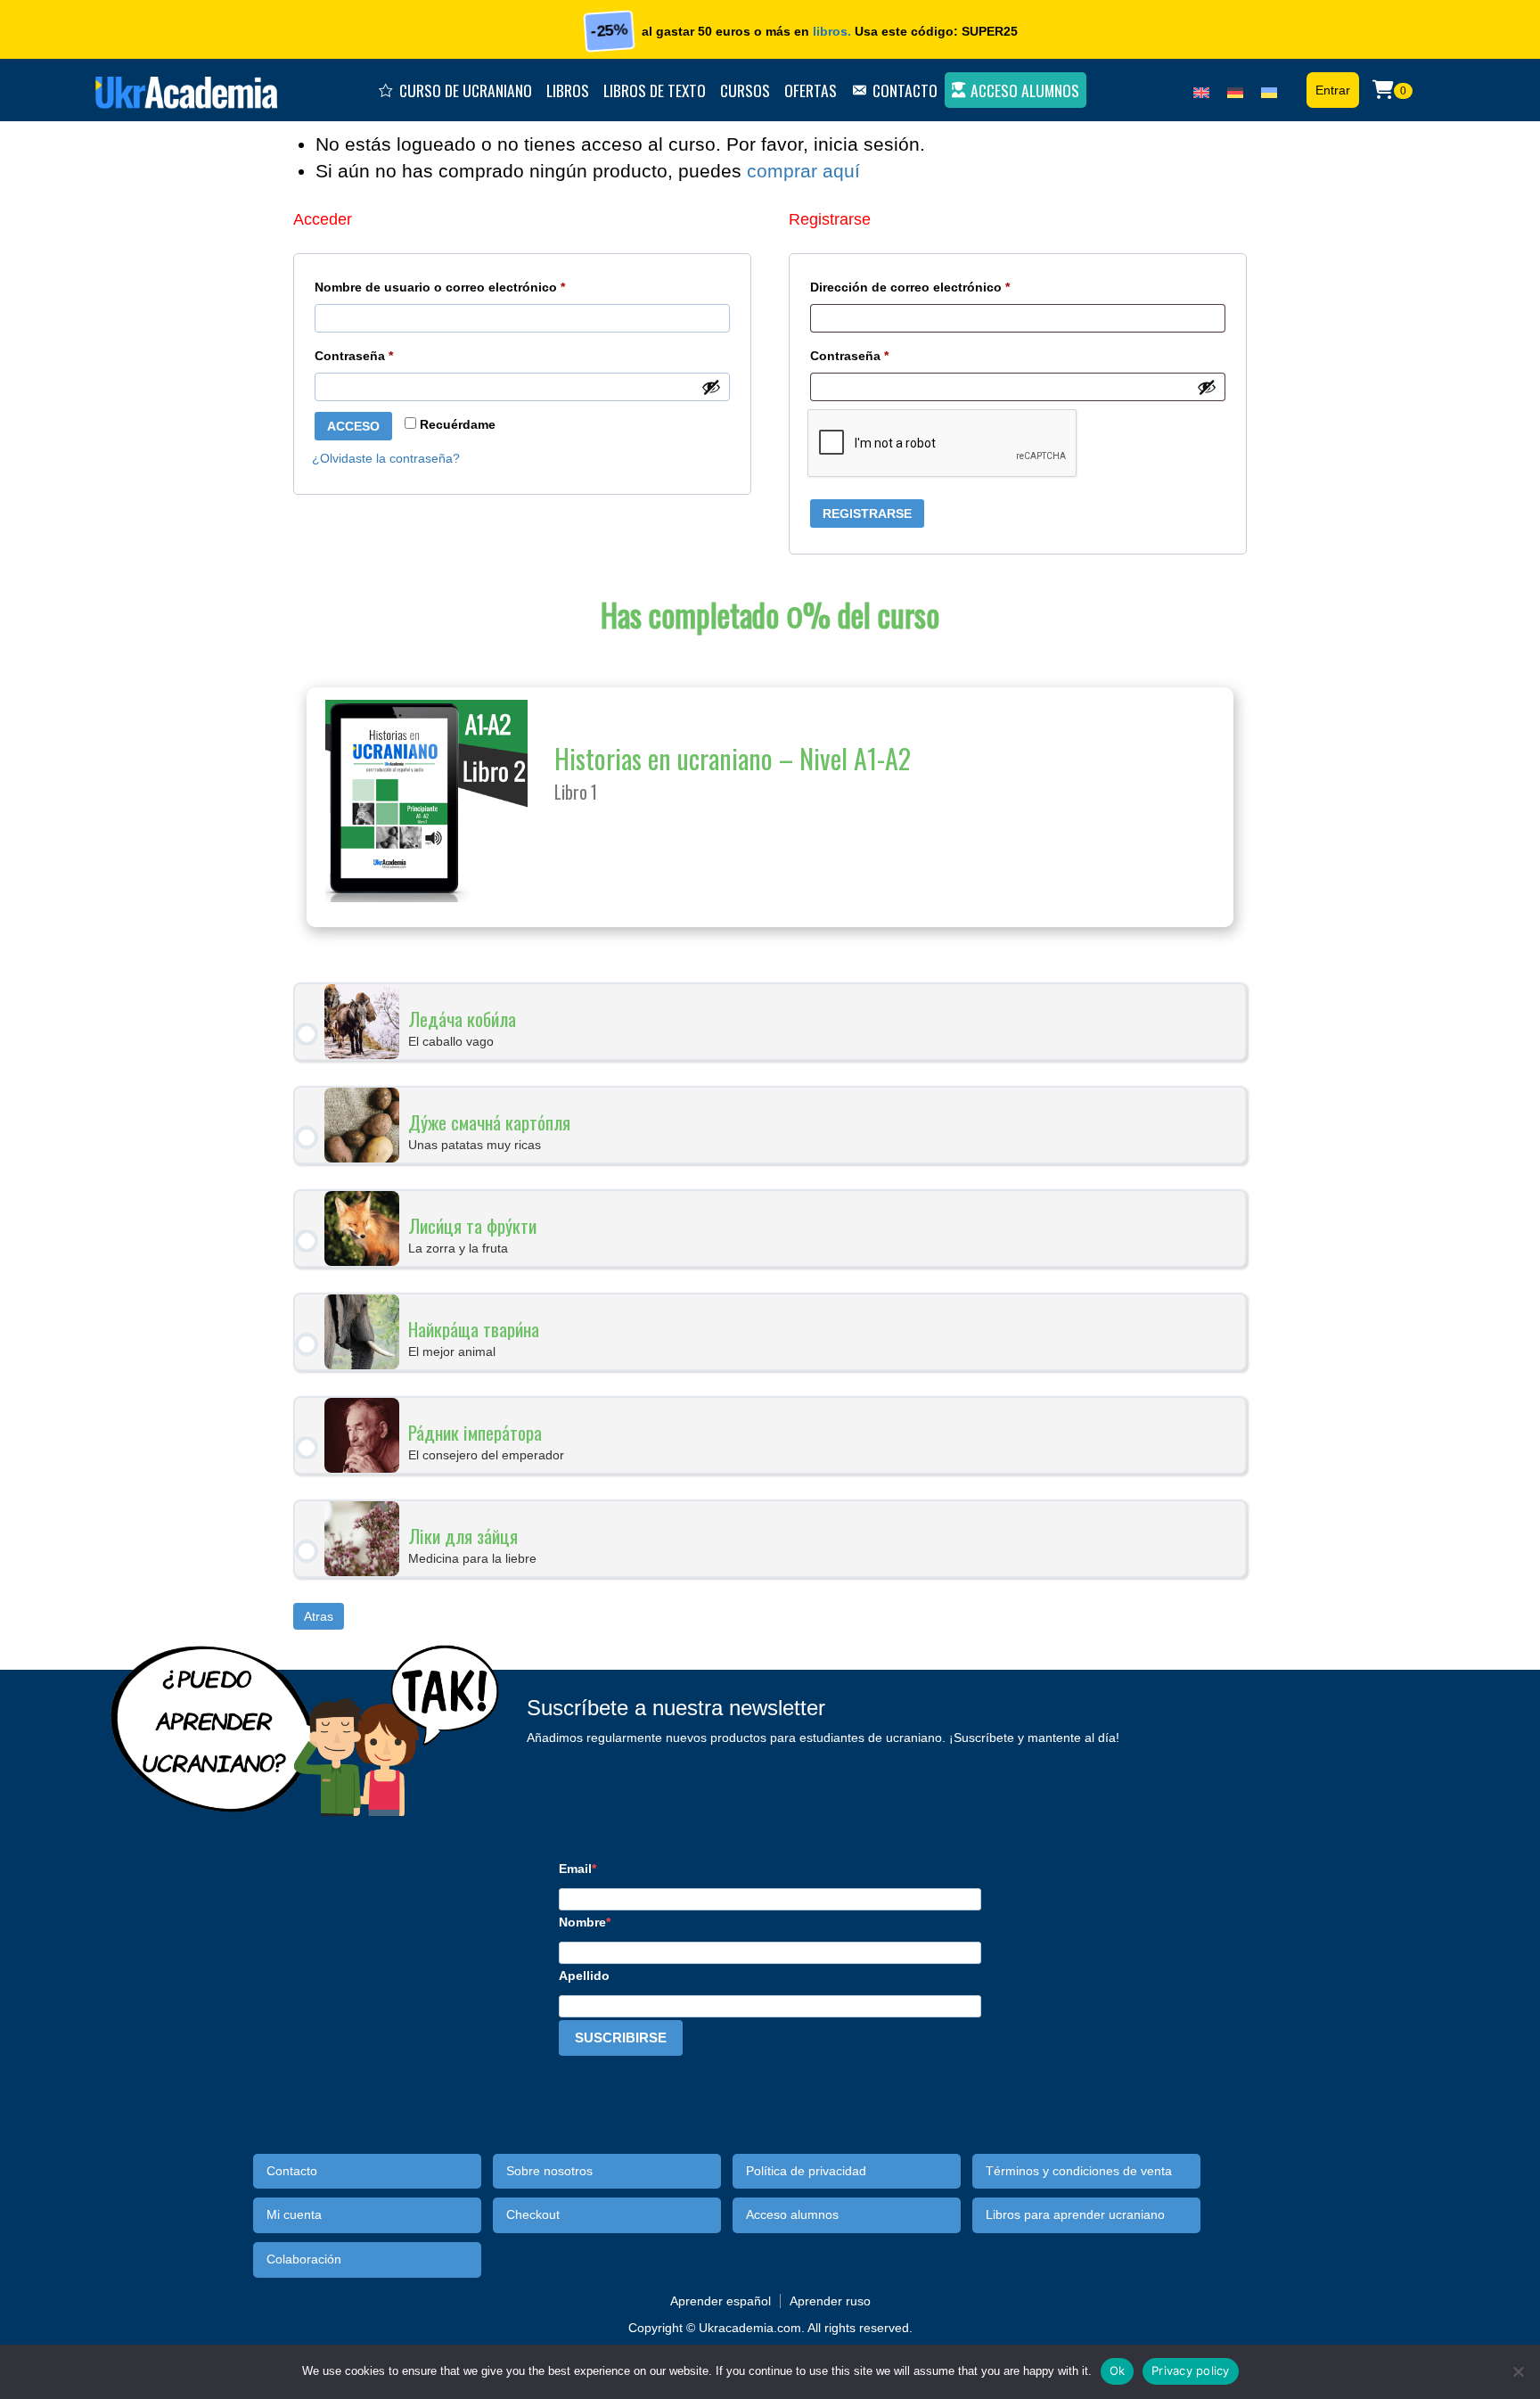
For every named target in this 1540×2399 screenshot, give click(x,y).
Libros (568, 90)
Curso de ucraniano (466, 90)
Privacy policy (1191, 2370)
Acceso (353, 426)
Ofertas (811, 90)
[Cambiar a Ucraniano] (1269, 89)
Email (575, 1869)
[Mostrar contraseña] (711, 387)
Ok (1118, 2370)
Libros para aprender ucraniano (1075, 2215)
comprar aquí (803, 171)
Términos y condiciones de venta (1079, 2171)
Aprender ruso (830, 2301)
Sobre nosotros (549, 2171)
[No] (1518, 2371)
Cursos (745, 90)
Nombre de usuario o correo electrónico (474, 287)
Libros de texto (655, 90)
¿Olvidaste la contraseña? (386, 458)
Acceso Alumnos (1025, 90)
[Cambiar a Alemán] (1235, 89)
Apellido (584, 1976)
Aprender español (721, 2301)
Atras (319, 1616)
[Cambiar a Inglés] (1201, 89)
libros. (832, 31)
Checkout (533, 2215)
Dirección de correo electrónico (944, 287)
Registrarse (867, 513)
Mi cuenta (294, 2215)
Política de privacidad (806, 2171)
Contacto (905, 90)
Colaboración (304, 2259)
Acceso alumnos (792, 2215)
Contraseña (388, 355)
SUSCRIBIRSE (621, 2038)
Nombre (582, 1922)
